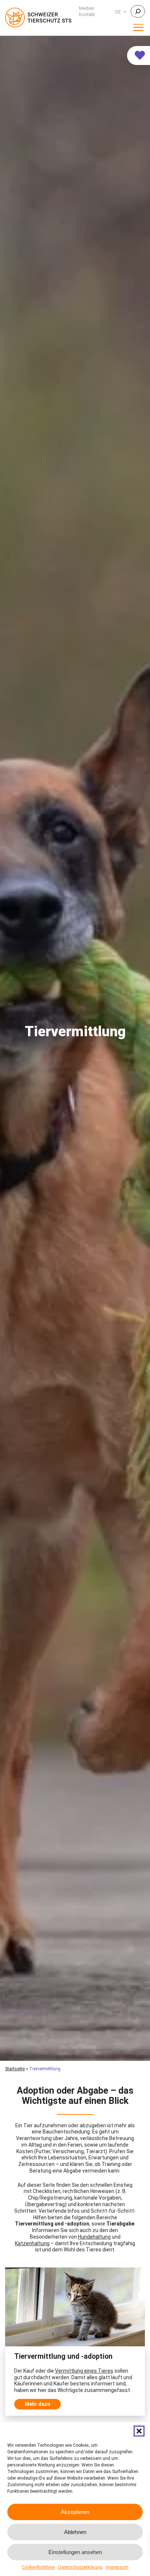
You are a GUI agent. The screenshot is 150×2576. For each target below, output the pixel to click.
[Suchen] (138, 11)
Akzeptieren (75, 2512)
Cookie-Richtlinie (38, 2567)
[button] (139, 2431)
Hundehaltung (94, 2237)
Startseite (15, 2069)
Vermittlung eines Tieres (84, 2371)
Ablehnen (75, 2532)
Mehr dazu (37, 2404)
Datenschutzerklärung (80, 2567)
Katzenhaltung (32, 2243)
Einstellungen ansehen (75, 2552)
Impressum (117, 2567)
